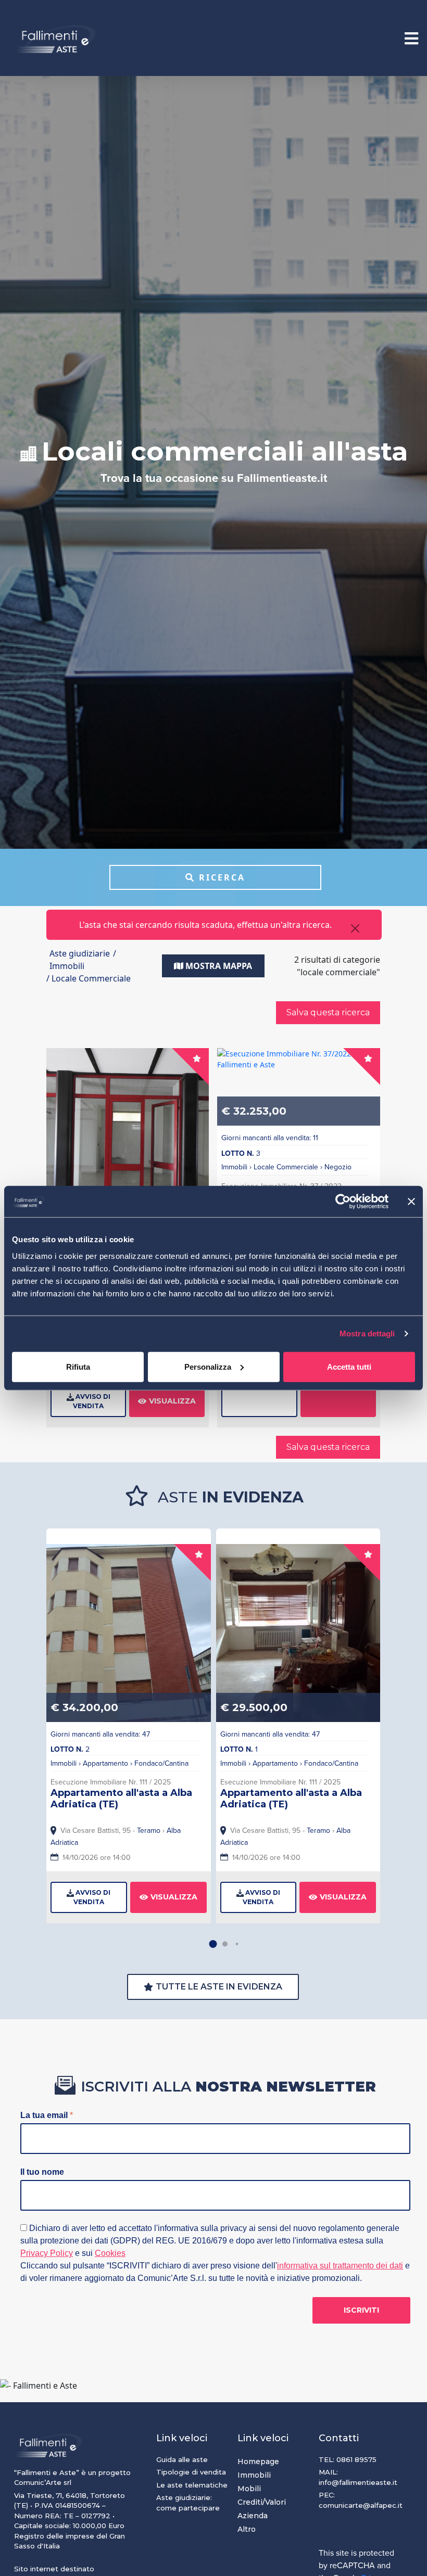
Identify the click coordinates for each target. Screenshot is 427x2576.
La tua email (47, 2115)
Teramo (149, 1831)
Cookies (110, 2253)
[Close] (355, 928)
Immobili (234, 1167)
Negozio (338, 1167)
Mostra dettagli (367, 1334)
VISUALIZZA (172, 1401)
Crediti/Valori (262, 2502)
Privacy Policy (47, 2253)
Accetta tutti (349, 1366)
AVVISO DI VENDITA (92, 1401)
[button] (213, 1944)
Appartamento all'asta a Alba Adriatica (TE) (121, 1799)
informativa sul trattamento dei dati (340, 2266)
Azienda (253, 2516)
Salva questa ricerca (328, 1012)
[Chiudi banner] (411, 1202)
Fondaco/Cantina (161, 1763)
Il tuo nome (42, 2172)
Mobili (249, 2489)
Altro (247, 2529)
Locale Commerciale (286, 1167)
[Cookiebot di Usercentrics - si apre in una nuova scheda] (343, 1202)
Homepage (258, 2462)
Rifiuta (78, 1366)
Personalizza (208, 1366)
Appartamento (105, 1763)
